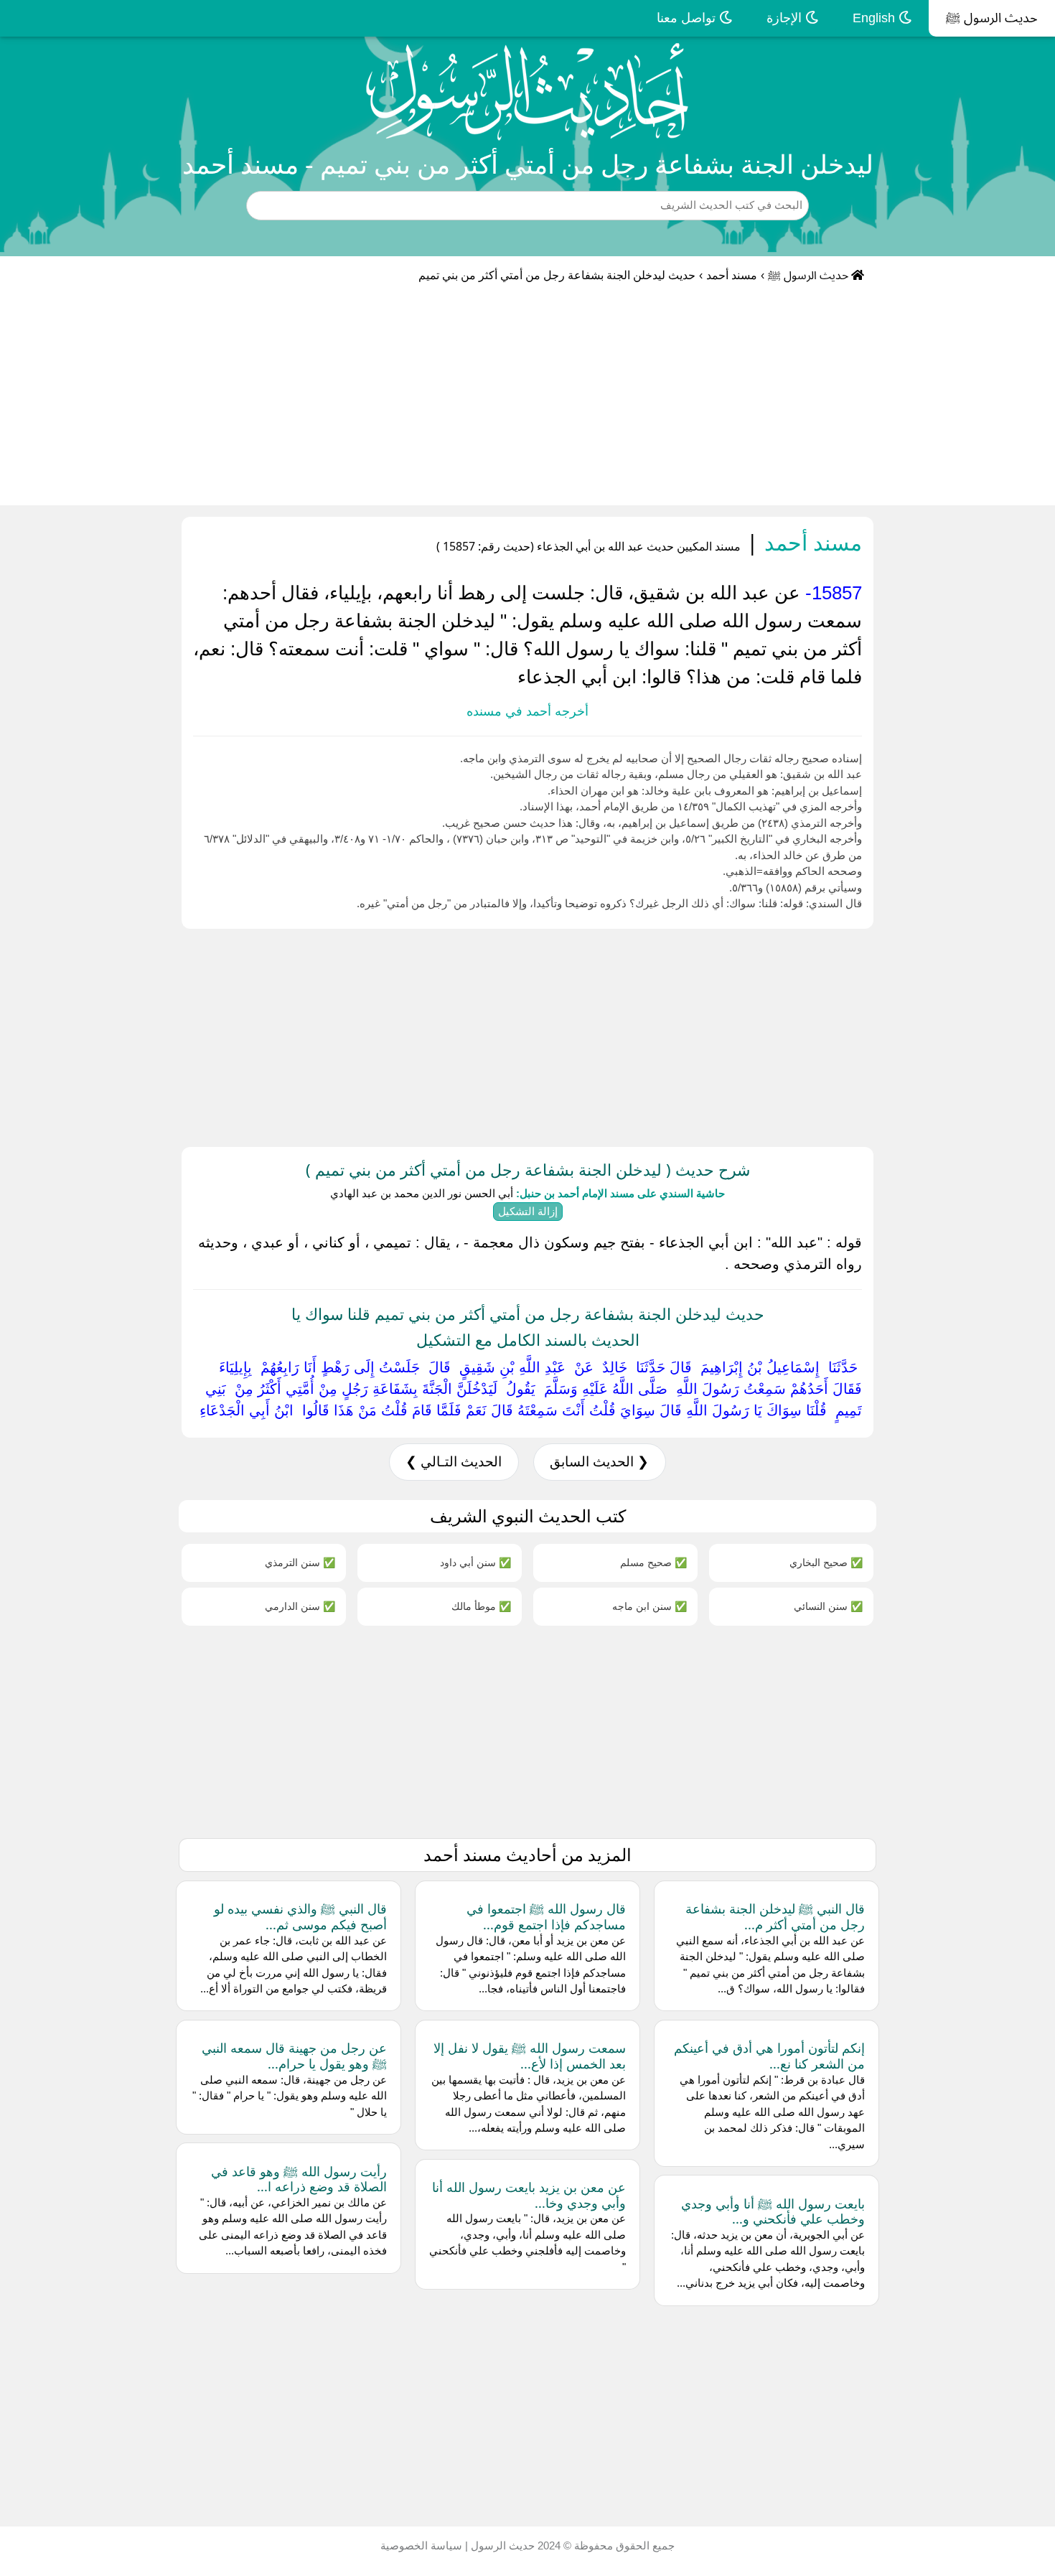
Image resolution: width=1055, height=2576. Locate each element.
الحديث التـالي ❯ (454, 1462)
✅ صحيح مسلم (653, 1562)
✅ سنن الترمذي (300, 1562)
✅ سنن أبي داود (475, 1562)
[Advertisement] (527, 398)
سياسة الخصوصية (421, 2545)
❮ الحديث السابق (599, 1462)
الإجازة (786, 18)
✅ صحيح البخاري (826, 1562)
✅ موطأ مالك (481, 1606)
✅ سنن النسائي (828, 1606)
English (876, 18)
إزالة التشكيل (528, 1211)
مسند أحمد (732, 275)
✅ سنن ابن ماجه (650, 1606)
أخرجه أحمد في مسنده (527, 711)
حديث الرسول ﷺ (992, 18)
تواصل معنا (688, 18)
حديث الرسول (501, 2545)
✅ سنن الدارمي (300, 1606)
